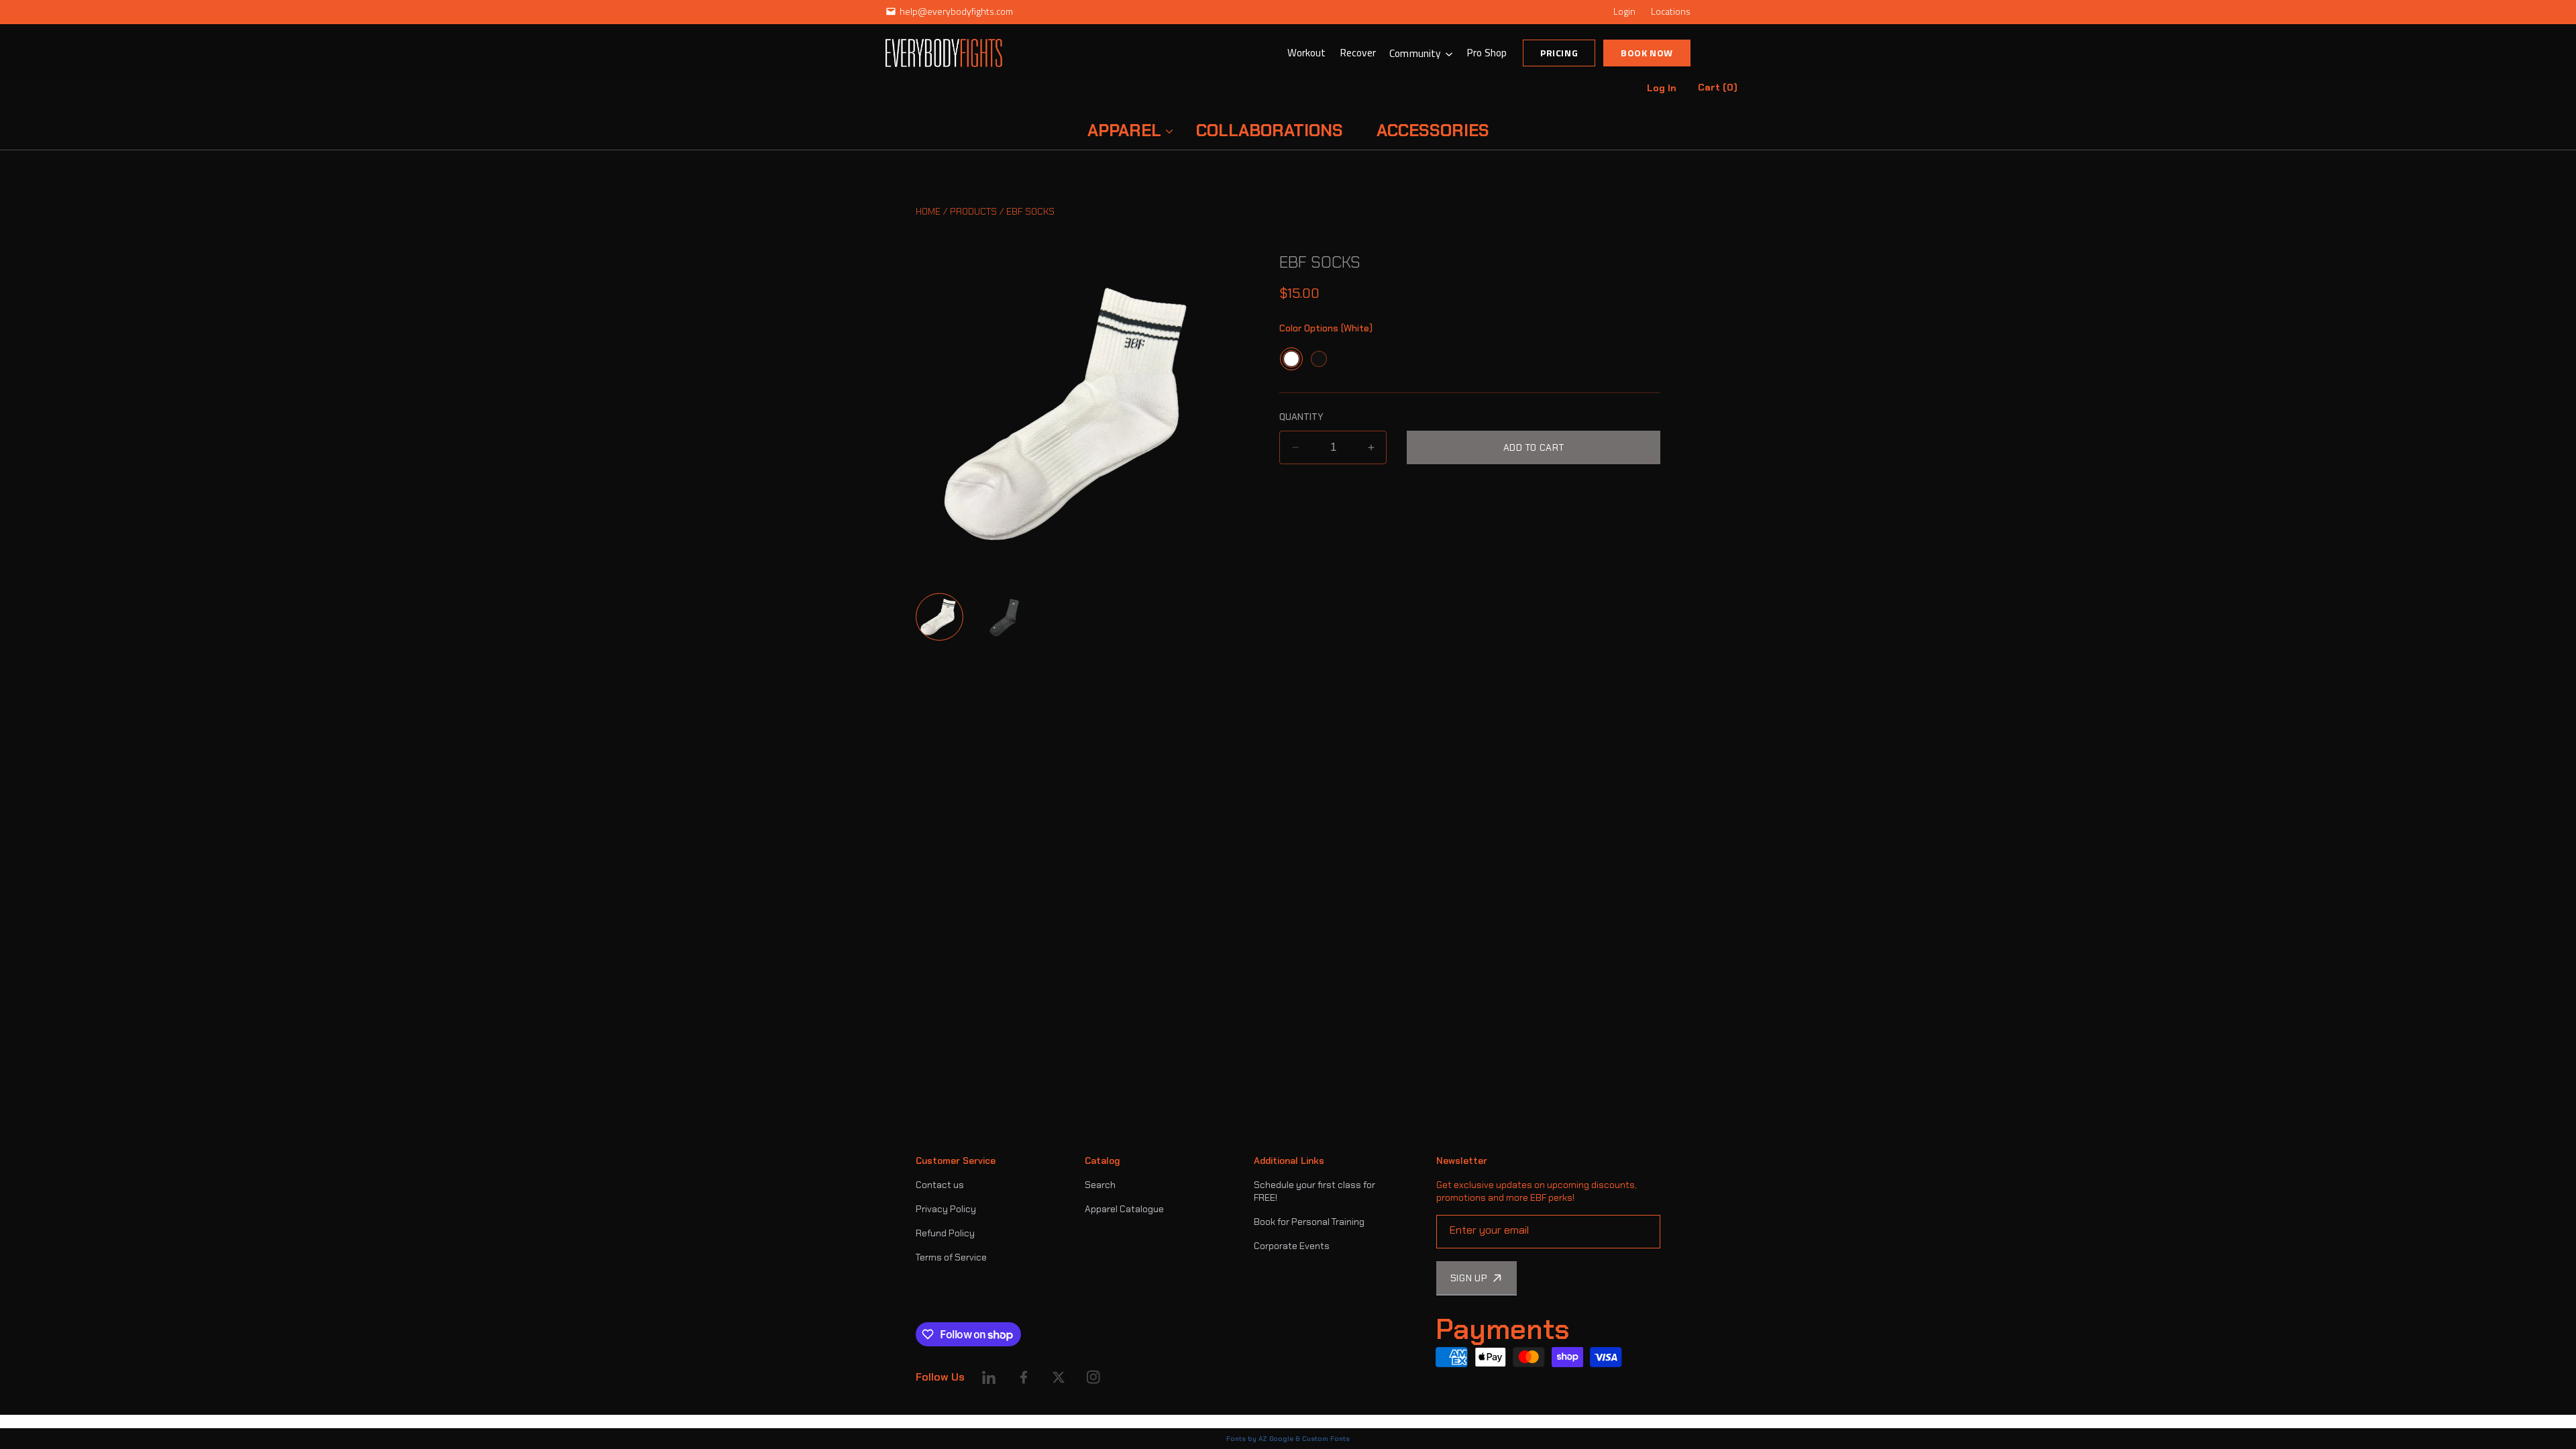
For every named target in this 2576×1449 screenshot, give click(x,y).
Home (928, 211)
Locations (1671, 11)
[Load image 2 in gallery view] (1007, 617)
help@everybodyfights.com (956, 11)
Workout (1307, 52)
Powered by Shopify (958, 1421)
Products (973, 211)
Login (1624, 11)
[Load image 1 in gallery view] (940, 617)
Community (1415, 53)
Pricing (1559, 53)
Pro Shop (1487, 52)
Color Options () (1326, 328)
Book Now (1647, 53)
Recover (1358, 52)
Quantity (1301, 417)
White (1291, 359)
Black (1319, 359)
